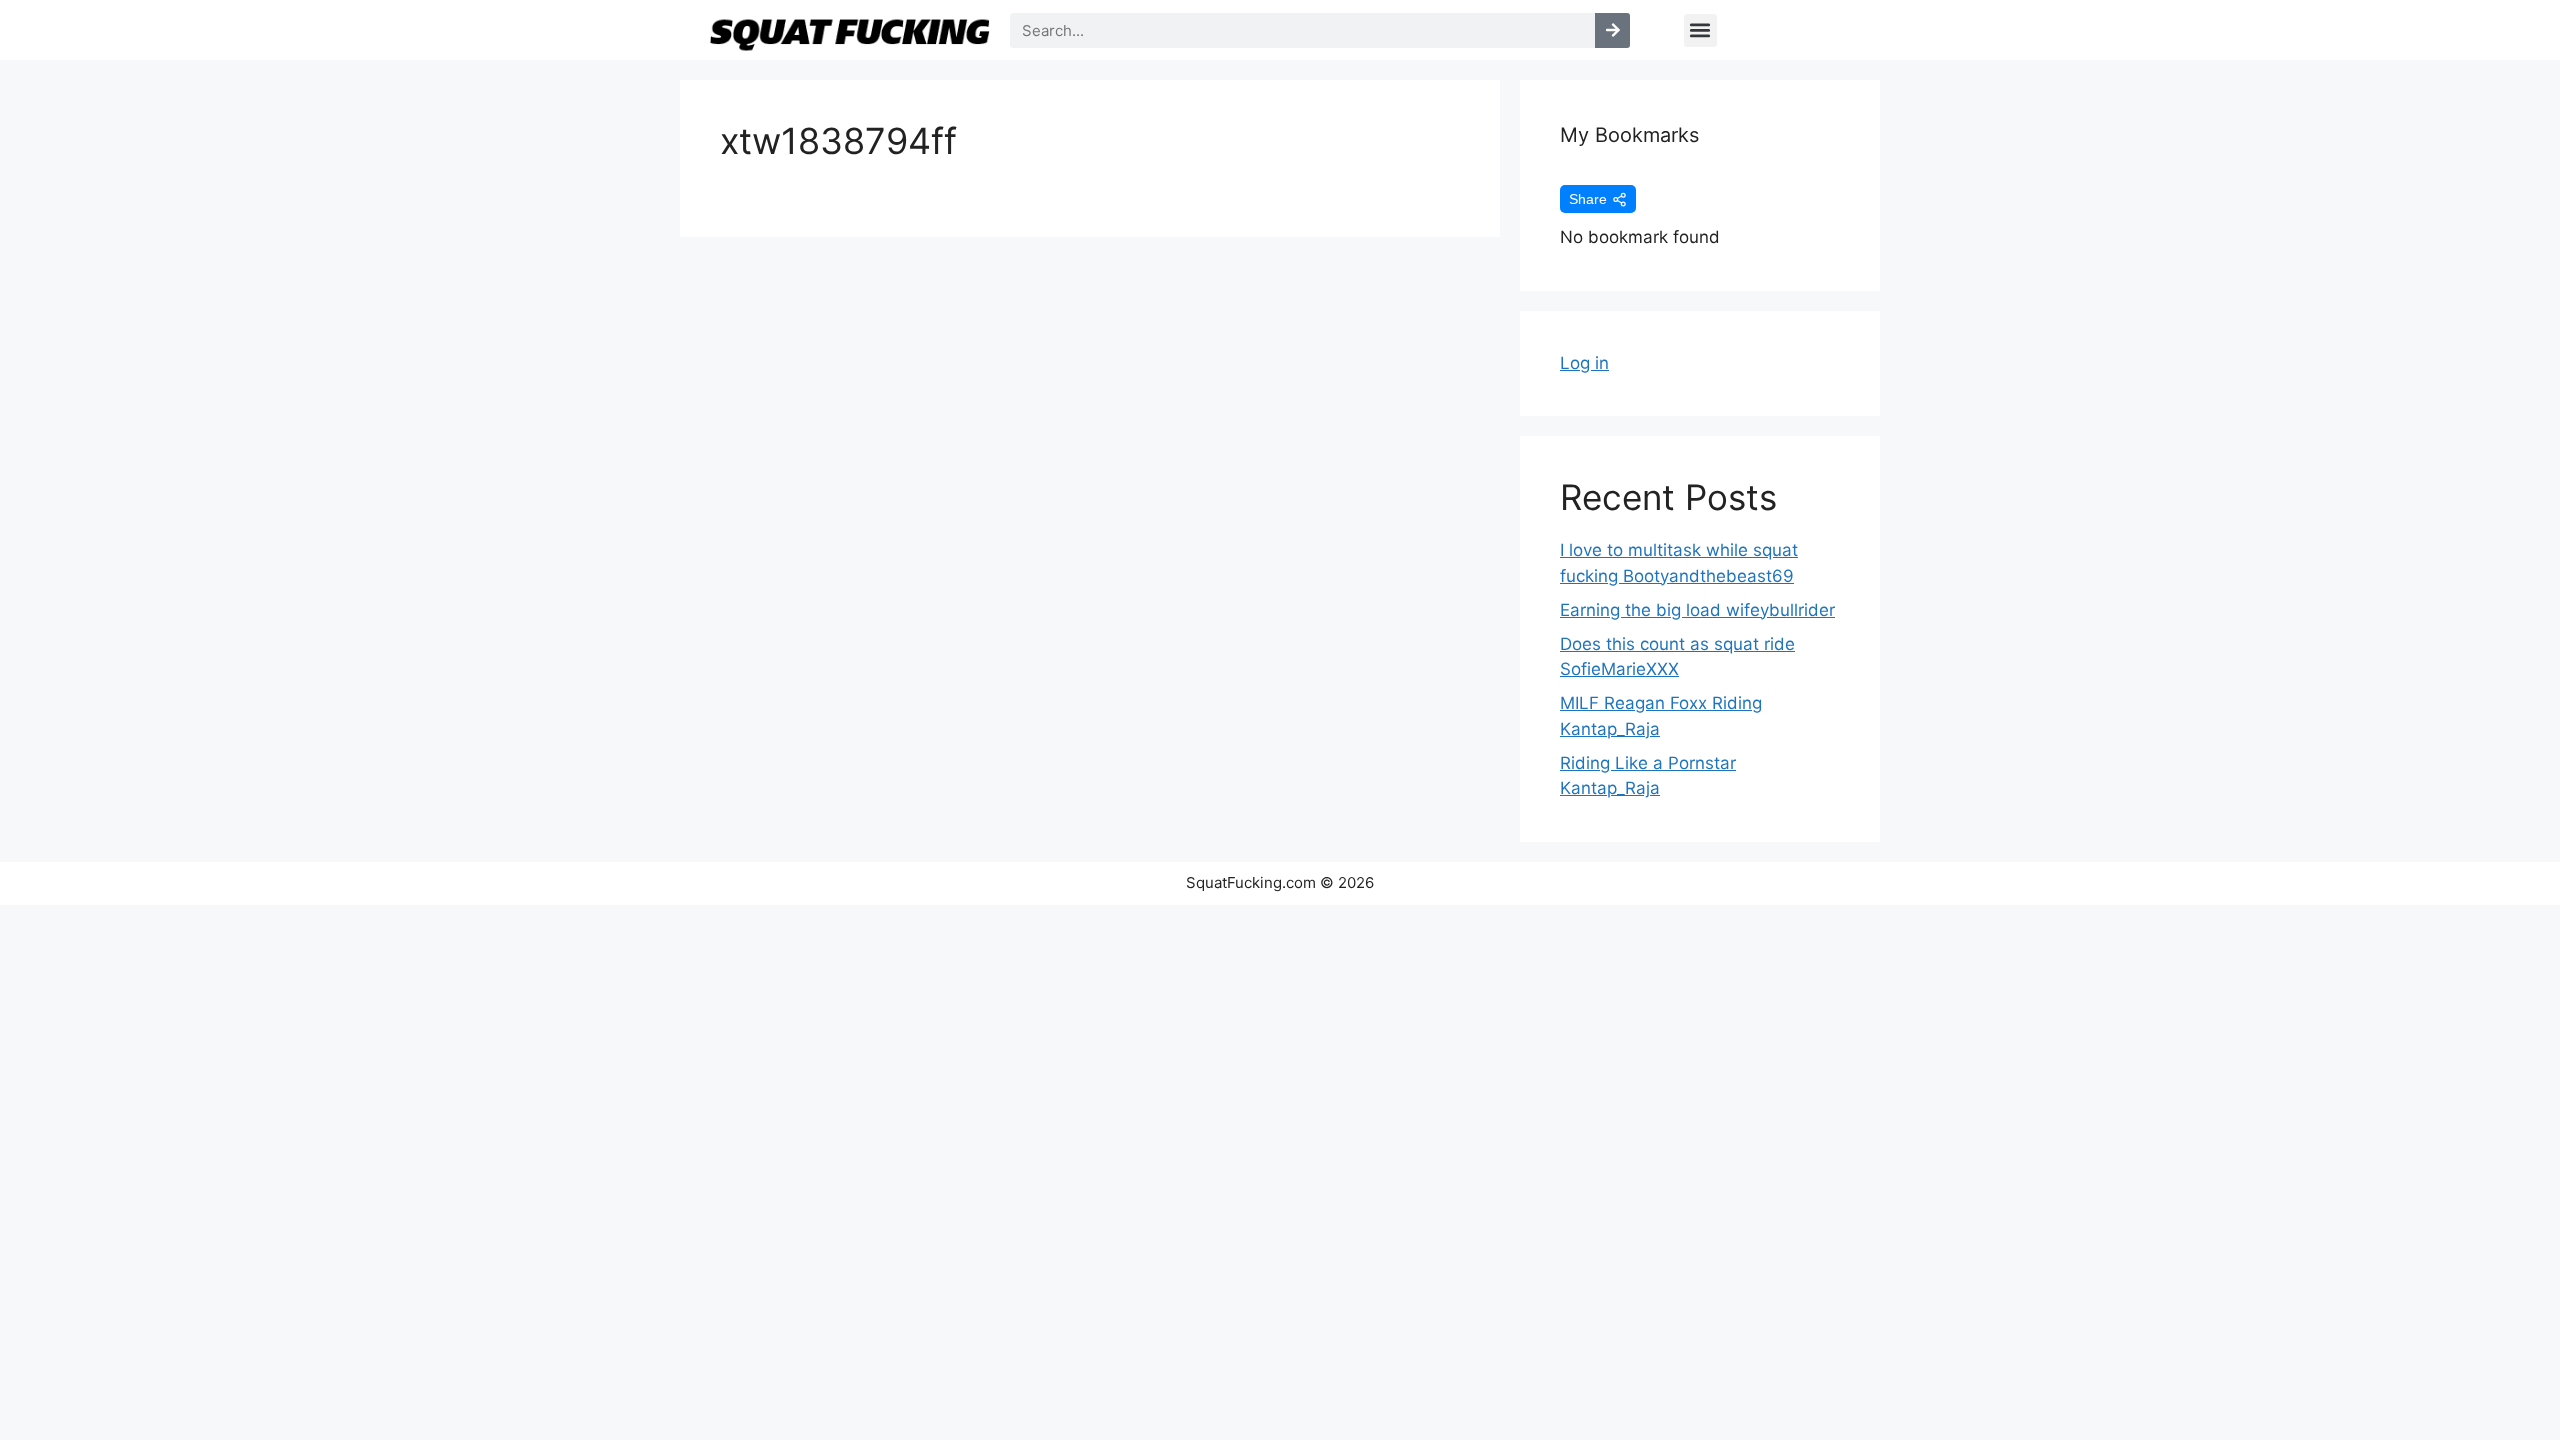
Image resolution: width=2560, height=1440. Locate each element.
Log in (1584, 363)
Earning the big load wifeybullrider (1697, 610)
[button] (1700, 30)
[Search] (1612, 30)
